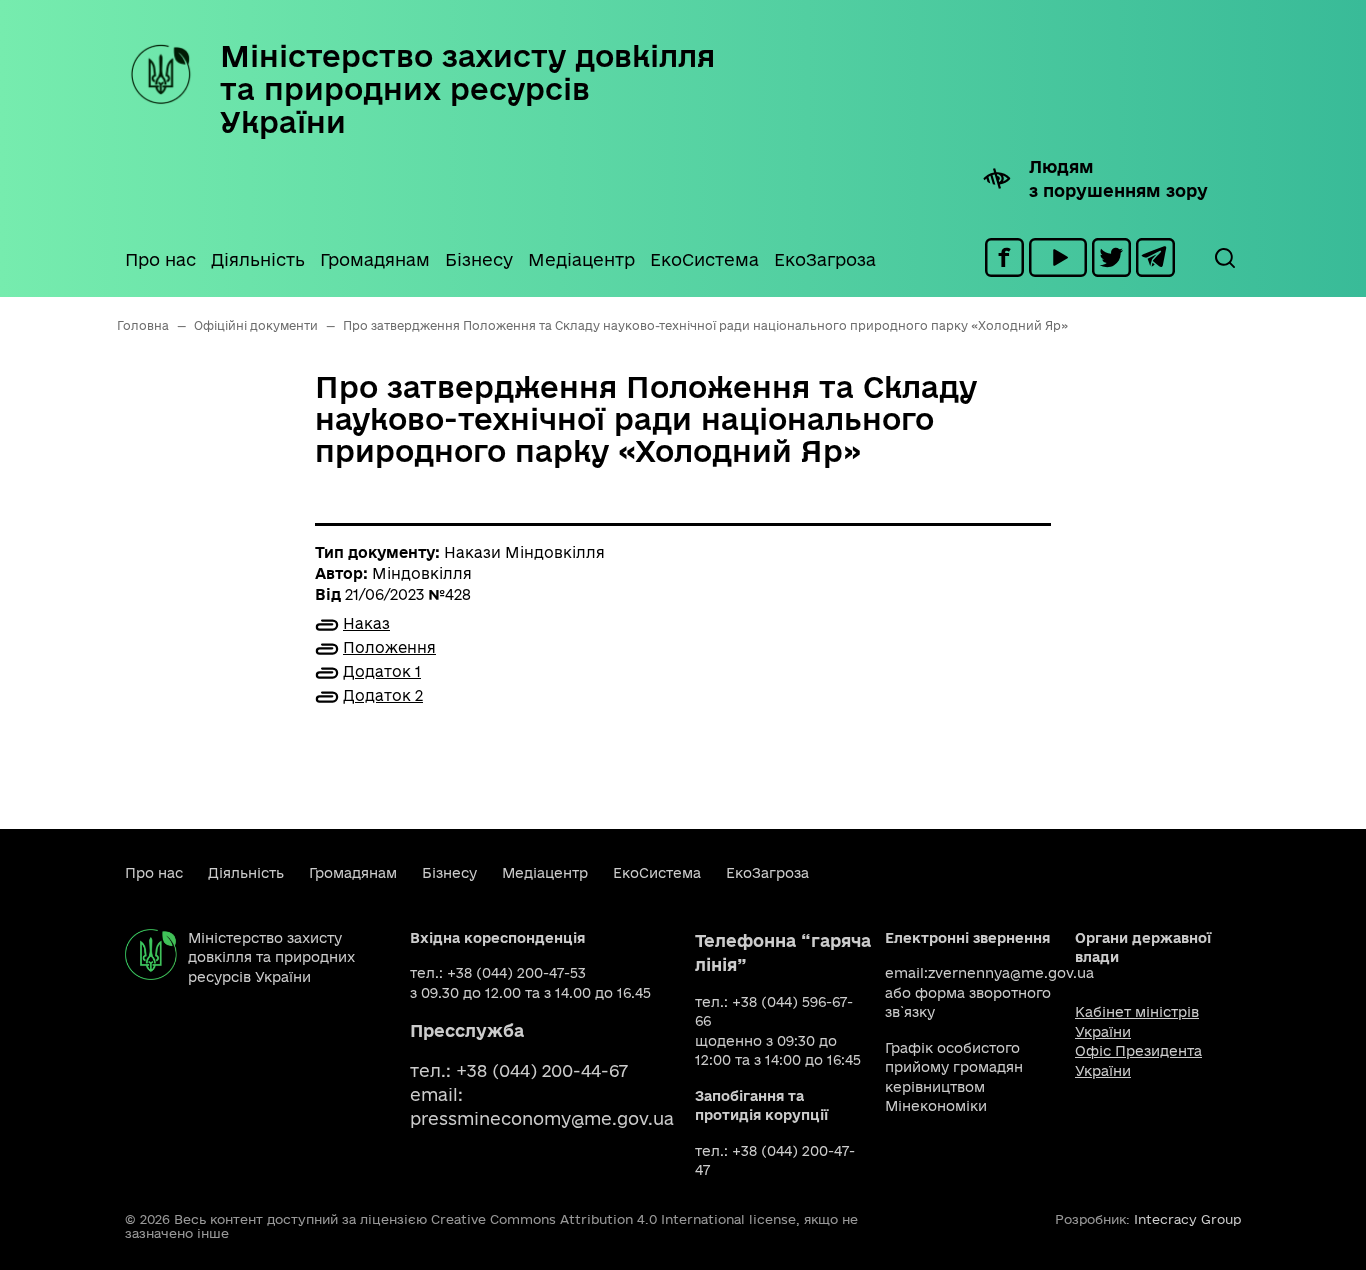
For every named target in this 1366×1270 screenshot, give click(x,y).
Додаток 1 (382, 671)
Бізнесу (479, 259)
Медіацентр (581, 259)
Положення (389, 647)
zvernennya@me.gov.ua (1011, 973)
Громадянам (375, 259)
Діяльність (258, 259)
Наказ (366, 623)
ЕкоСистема (704, 259)
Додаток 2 (383, 695)
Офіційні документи (256, 325)
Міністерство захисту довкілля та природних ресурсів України (467, 88)
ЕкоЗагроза (825, 259)
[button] (1224, 258)
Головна (143, 325)
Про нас (160, 259)
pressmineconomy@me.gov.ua (542, 1118)
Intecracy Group (1187, 1219)
